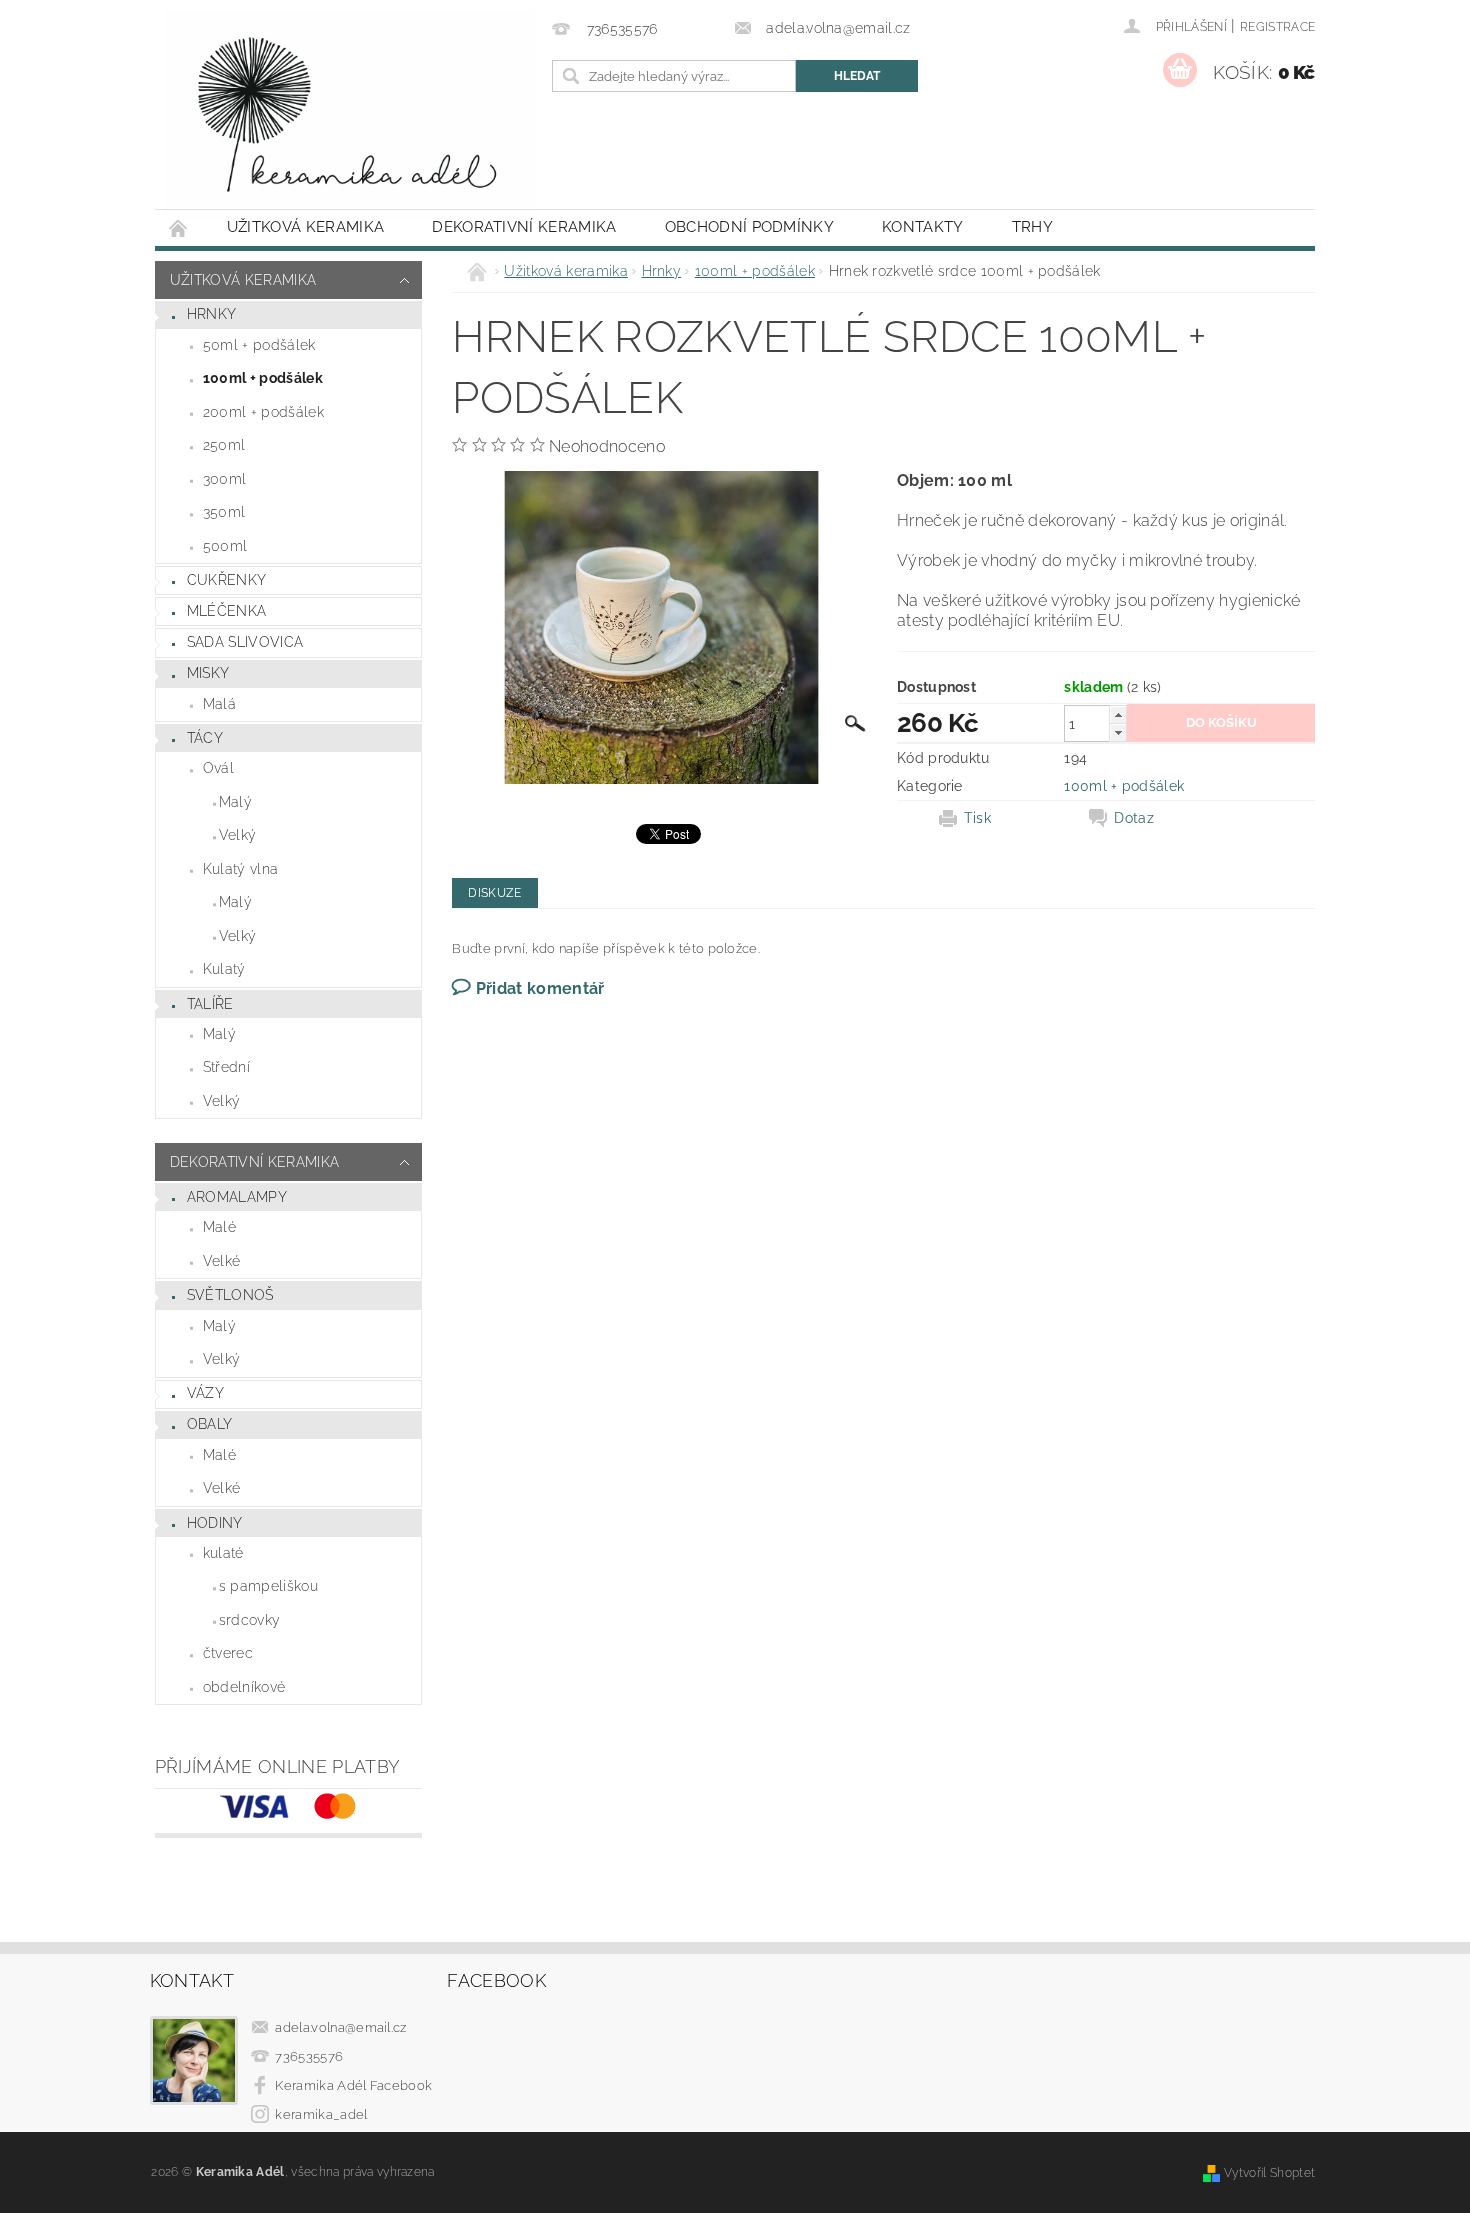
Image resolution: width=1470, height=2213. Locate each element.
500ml (225, 546)
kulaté (223, 1553)
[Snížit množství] (1118, 732)
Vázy (205, 1393)
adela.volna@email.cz (340, 2027)
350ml (224, 512)
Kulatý (224, 969)
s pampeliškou (268, 1586)
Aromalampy (237, 1197)
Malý (235, 802)
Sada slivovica (245, 642)
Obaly (210, 1424)
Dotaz (1134, 818)
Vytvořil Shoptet (1269, 2172)
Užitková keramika (305, 227)
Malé (219, 1227)
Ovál (218, 768)
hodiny (215, 1523)
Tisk (977, 818)
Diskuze (494, 893)
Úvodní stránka (179, 227)
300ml (225, 479)
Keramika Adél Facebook (353, 2085)
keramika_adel (321, 2114)
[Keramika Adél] (350, 114)
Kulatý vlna (241, 869)
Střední (226, 1067)
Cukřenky (227, 580)
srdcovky (250, 1620)
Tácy (205, 738)
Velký (238, 835)
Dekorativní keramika (524, 227)
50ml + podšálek (259, 345)
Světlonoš (230, 1295)
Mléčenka (227, 611)
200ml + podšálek (263, 412)
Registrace (1277, 27)
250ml (224, 445)
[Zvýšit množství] (1118, 714)
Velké (222, 1261)
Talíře (210, 1004)
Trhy (1032, 227)
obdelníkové (244, 1687)
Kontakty (923, 227)
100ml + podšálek (263, 378)
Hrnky (212, 314)
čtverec (228, 1653)
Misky (208, 673)
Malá (219, 704)
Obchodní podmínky (749, 227)
